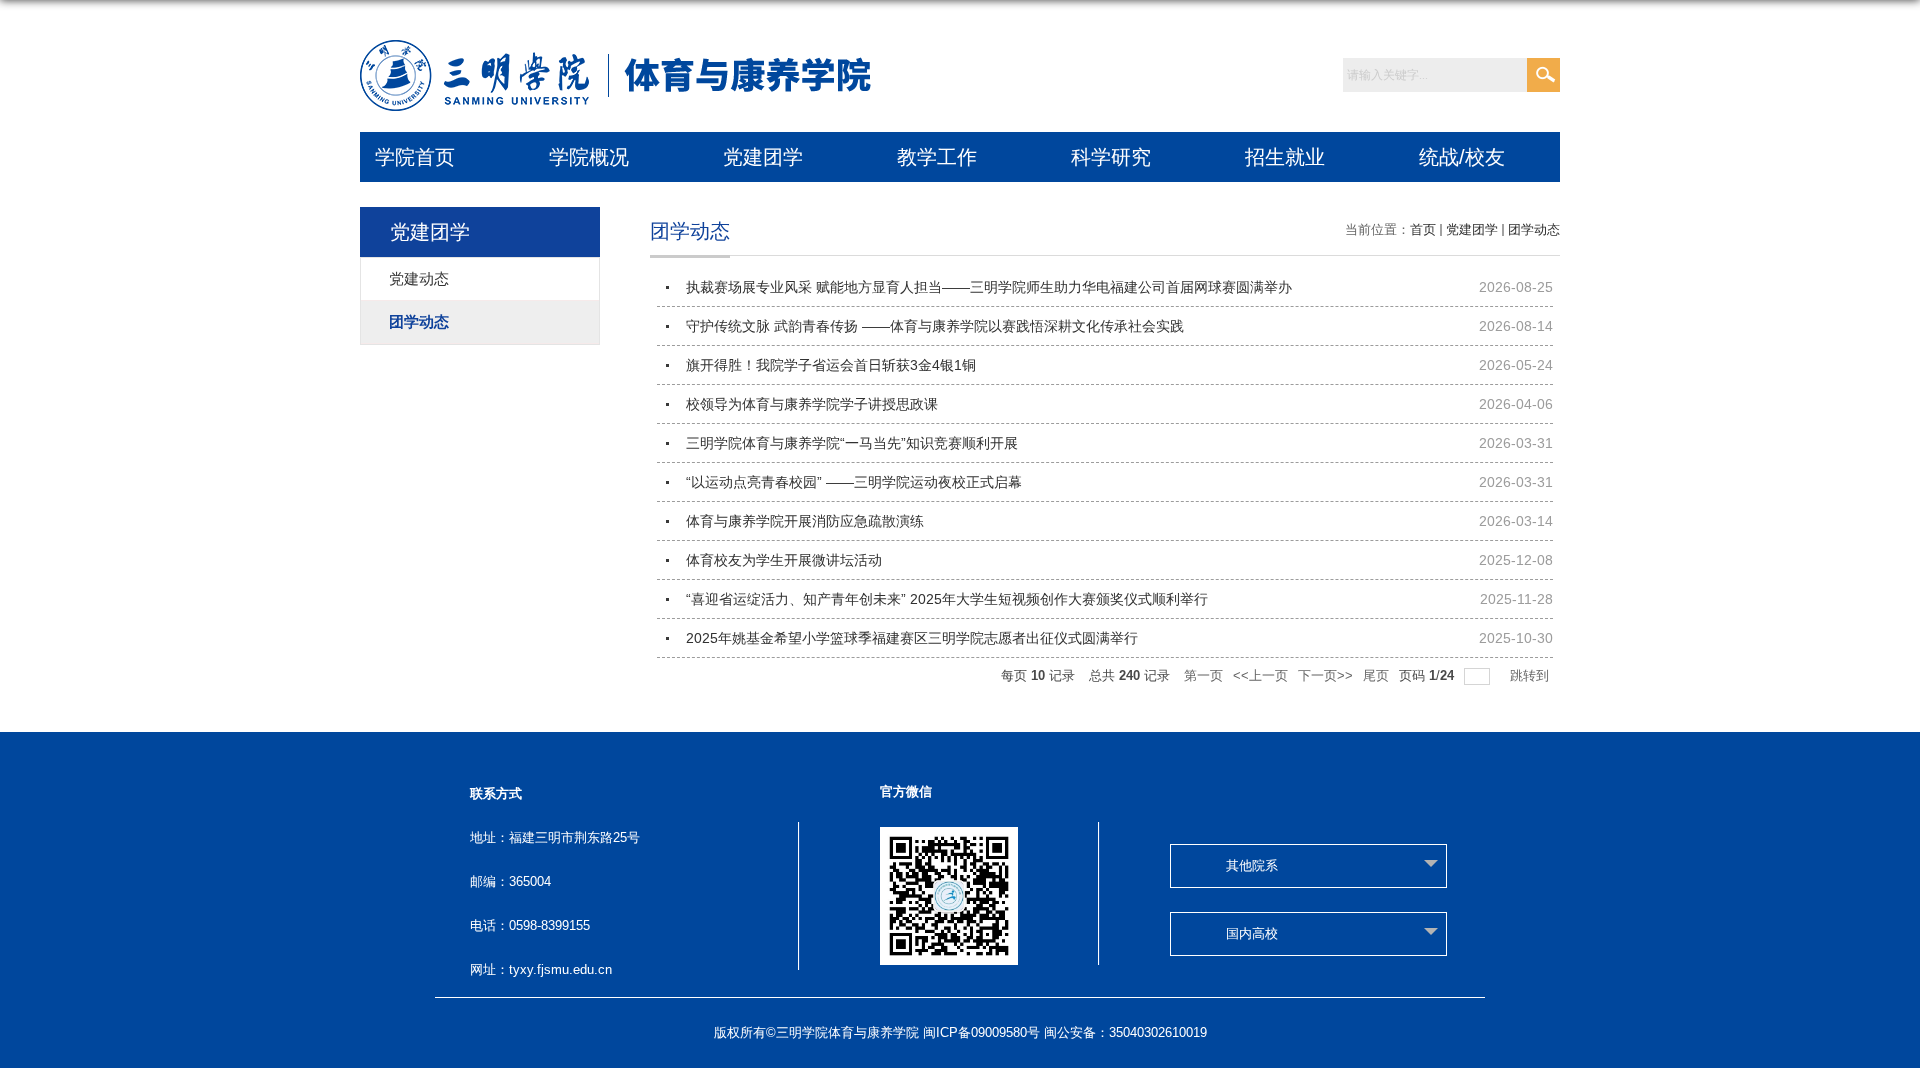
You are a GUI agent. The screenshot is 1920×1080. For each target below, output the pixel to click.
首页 (1423, 229)
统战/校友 (1462, 157)
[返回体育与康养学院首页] (620, 51)
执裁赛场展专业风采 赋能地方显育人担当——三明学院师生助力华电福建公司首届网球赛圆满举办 (989, 287)
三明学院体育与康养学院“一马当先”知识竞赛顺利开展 (852, 443)
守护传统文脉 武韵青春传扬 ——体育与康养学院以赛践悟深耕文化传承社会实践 (935, 326)
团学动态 (1534, 229)
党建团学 (763, 157)
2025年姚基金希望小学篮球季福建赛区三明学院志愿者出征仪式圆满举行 (912, 638)
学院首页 (415, 157)
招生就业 (1285, 157)
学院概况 (589, 157)
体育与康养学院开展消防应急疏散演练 (805, 521)
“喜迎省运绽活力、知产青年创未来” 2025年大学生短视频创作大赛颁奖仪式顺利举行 (947, 599)
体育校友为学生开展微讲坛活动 (784, 560)
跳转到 (1531, 675)
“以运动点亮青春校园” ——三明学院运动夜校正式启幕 (854, 482)
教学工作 (937, 157)
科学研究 (1111, 157)
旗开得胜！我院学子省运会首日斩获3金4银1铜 (831, 365)
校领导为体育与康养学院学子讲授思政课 (812, 404)
